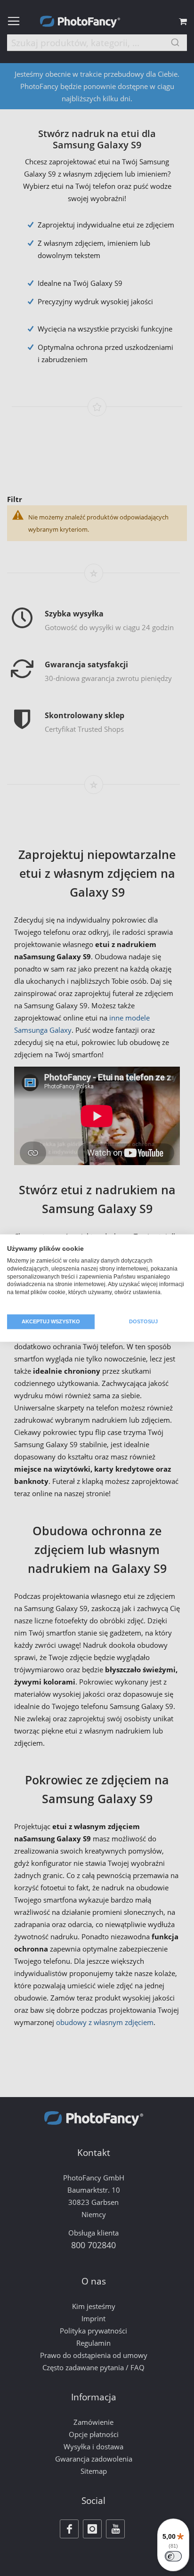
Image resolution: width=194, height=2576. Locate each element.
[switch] (173, 2556)
